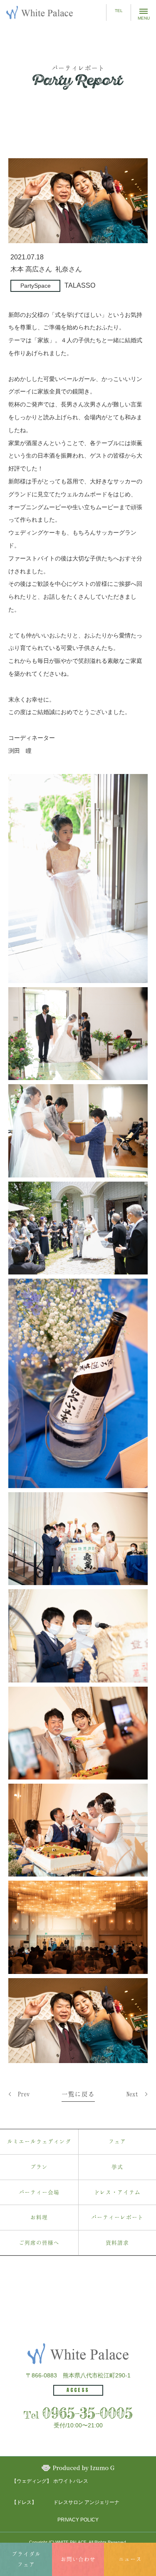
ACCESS (78, 2390)
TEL (119, 11)
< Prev (19, 2094)
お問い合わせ (78, 2559)
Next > (137, 2094)
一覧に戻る (78, 2094)
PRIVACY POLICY (78, 2520)
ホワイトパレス (71, 2481)
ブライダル (26, 2559)
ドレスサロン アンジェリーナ (86, 2502)
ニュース (130, 2559)
